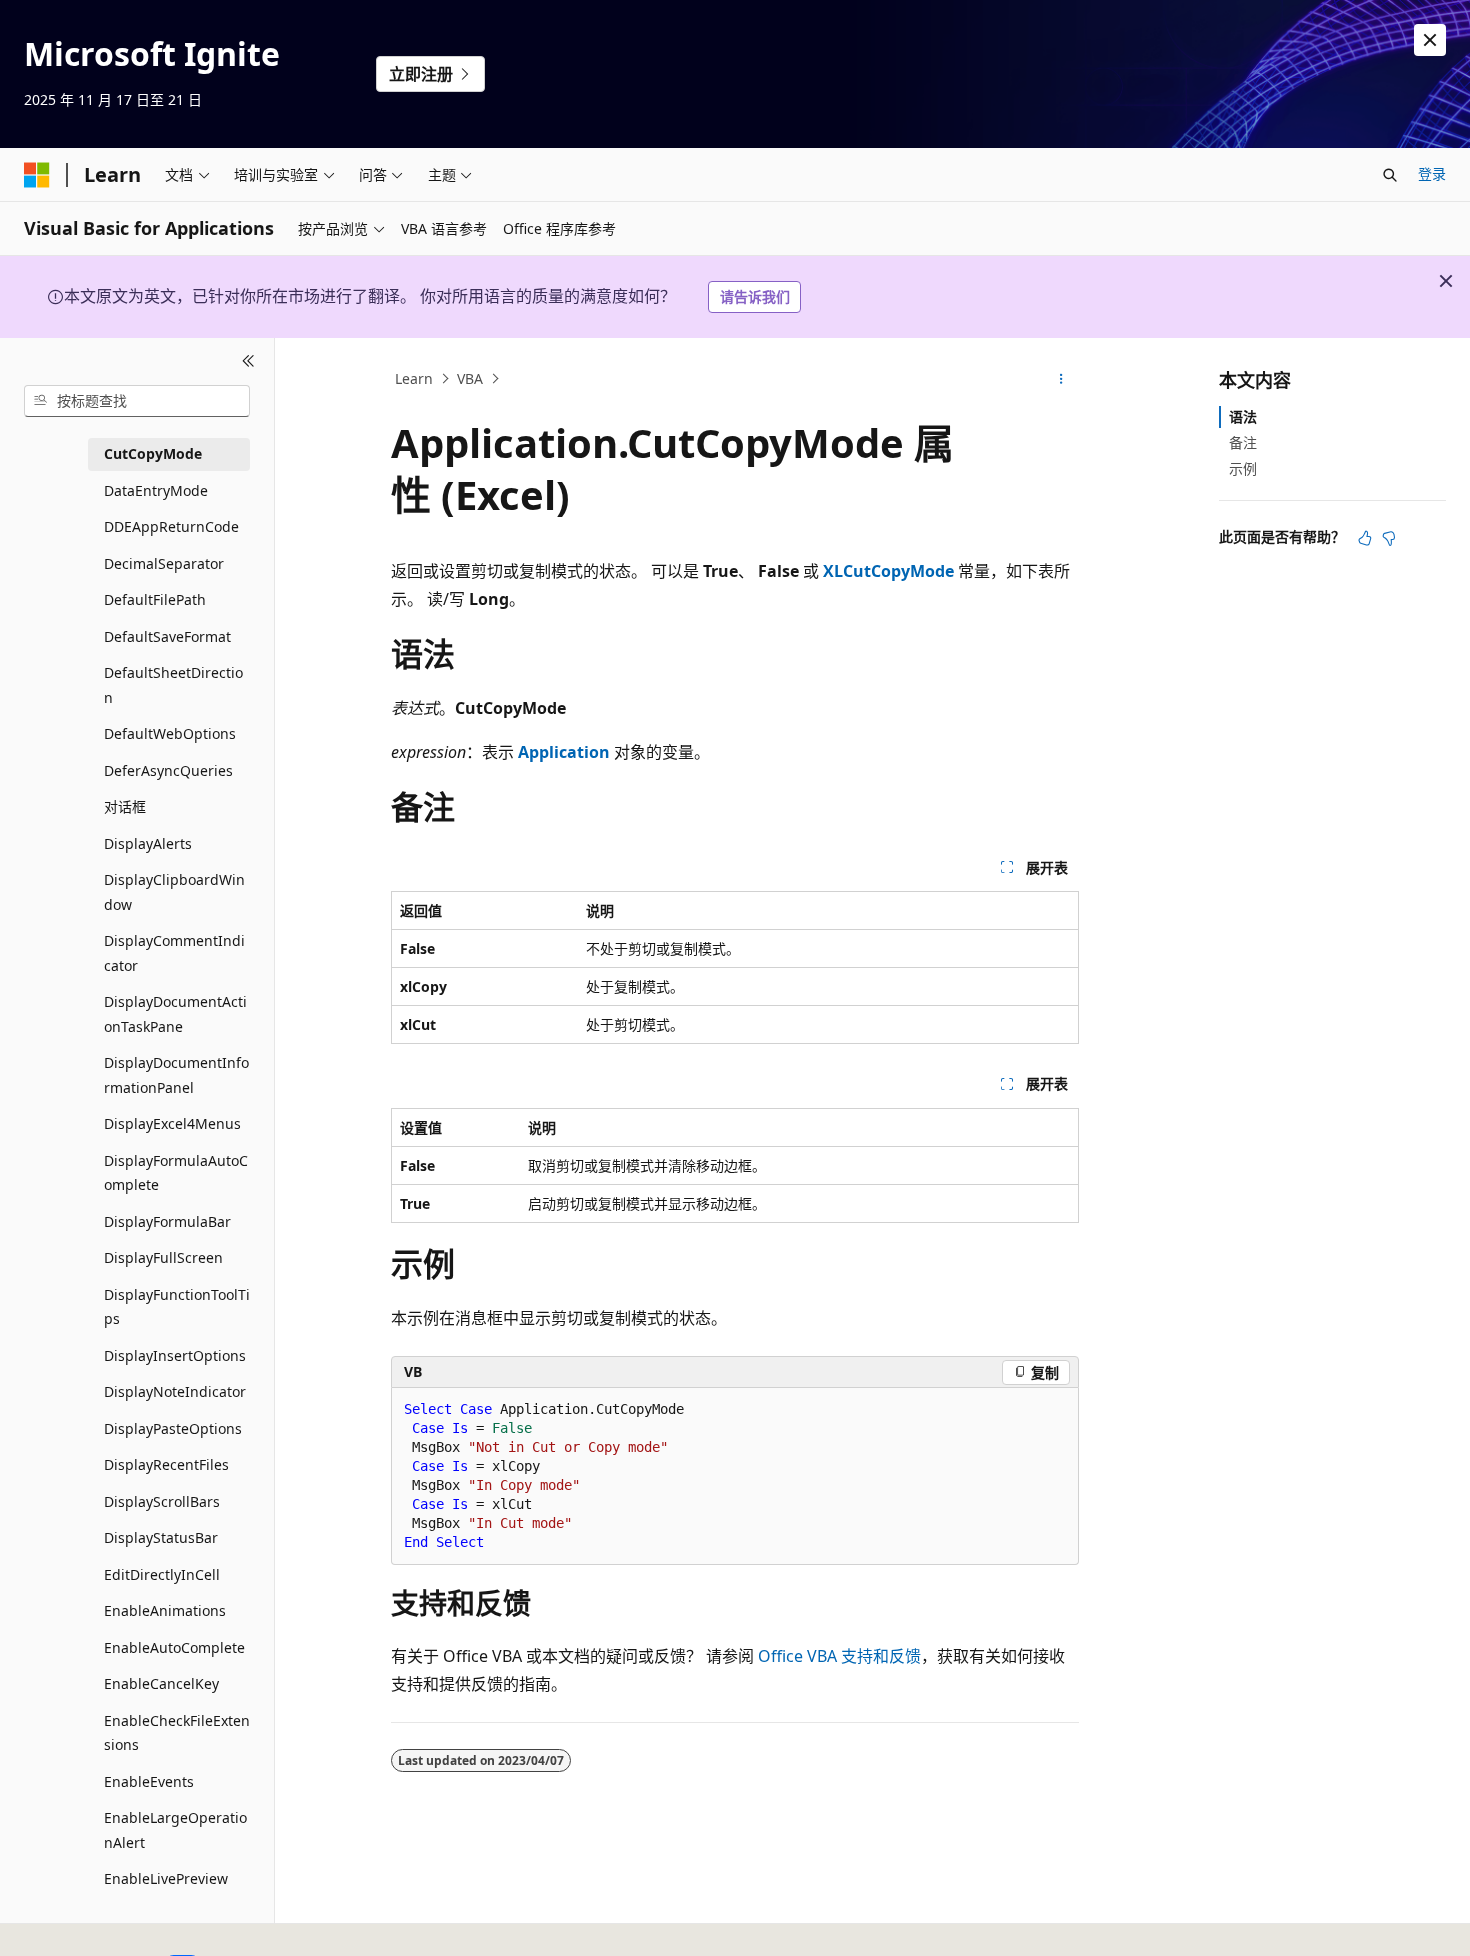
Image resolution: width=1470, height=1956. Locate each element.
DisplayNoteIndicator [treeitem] (175, 1391)
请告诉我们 (755, 296)
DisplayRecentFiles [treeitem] (166, 1464)
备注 (1243, 442)
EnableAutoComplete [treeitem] (174, 1647)
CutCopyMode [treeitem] (153, 453)
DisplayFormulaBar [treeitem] (167, 1221)
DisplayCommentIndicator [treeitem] (174, 953)
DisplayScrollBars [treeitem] (162, 1501)
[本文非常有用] (1365, 538)
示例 (1243, 468)
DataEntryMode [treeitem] (156, 490)
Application (564, 752)
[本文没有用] (1389, 538)
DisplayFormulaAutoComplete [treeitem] (176, 1173)
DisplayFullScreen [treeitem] (163, 1257)
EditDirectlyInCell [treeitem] (162, 1574)
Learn (414, 378)
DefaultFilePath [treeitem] (155, 599)
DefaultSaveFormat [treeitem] (167, 636)
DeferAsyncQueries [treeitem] (168, 770)
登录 (1432, 173)
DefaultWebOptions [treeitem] (170, 733)
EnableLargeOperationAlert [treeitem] (175, 1830)
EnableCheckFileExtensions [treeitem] (177, 1733)
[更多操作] (1061, 379)
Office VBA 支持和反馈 (839, 1656)
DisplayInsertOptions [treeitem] (175, 1355)
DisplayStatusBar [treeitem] (161, 1537)
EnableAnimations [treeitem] (165, 1610)
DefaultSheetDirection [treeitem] (173, 685)
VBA (470, 378)
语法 (1243, 416)
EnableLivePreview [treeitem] (166, 1878)
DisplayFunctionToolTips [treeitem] (177, 1307)
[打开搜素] (1390, 175)
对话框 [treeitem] (125, 806)
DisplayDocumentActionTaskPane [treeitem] (175, 1014)
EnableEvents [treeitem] (149, 1781)
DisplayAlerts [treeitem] (148, 843)
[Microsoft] (37, 175)
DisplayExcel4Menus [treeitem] (172, 1123)
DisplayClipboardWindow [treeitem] (174, 892)
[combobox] (137, 401)
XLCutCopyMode (888, 571)
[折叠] (248, 362)
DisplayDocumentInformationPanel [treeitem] (176, 1075)
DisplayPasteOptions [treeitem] (173, 1428)
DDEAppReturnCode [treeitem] (171, 526)
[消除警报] (1430, 40)
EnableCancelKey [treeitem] (161, 1683)
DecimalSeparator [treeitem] (164, 563)
